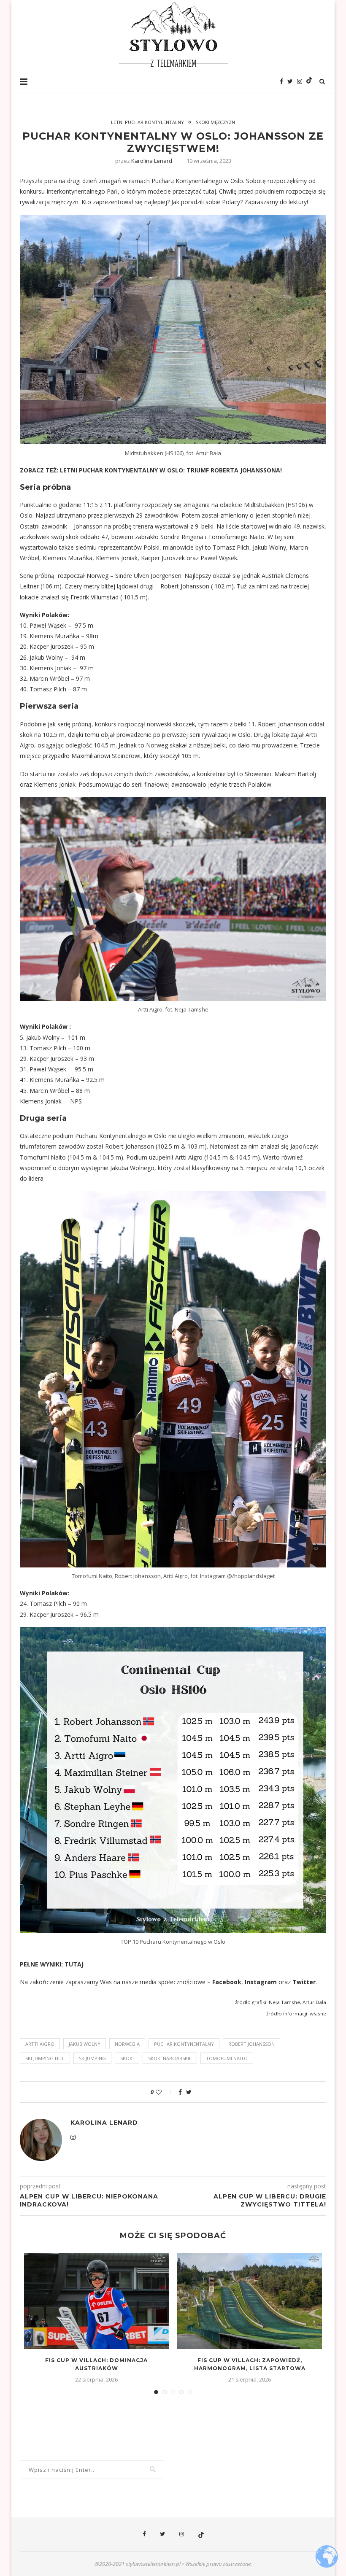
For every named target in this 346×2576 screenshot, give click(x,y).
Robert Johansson (251, 2044)
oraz (285, 1982)
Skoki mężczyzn (215, 122)
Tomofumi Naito (227, 2058)
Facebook (227, 1982)
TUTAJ (74, 1964)
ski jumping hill (45, 2058)
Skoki (127, 2058)
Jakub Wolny (85, 2044)
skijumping (92, 2058)
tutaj (209, 191)
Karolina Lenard (152, 161)
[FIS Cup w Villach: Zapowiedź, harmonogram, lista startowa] (250, 2301)
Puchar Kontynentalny (184, 2044)
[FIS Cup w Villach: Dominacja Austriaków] (96, 2301)
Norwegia (127, 2044)
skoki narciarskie (170, 2058)
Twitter (304, 1982)
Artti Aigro (40, 2044)
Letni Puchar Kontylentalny (147, 122)
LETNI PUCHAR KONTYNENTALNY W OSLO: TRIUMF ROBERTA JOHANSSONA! (171, 470)
